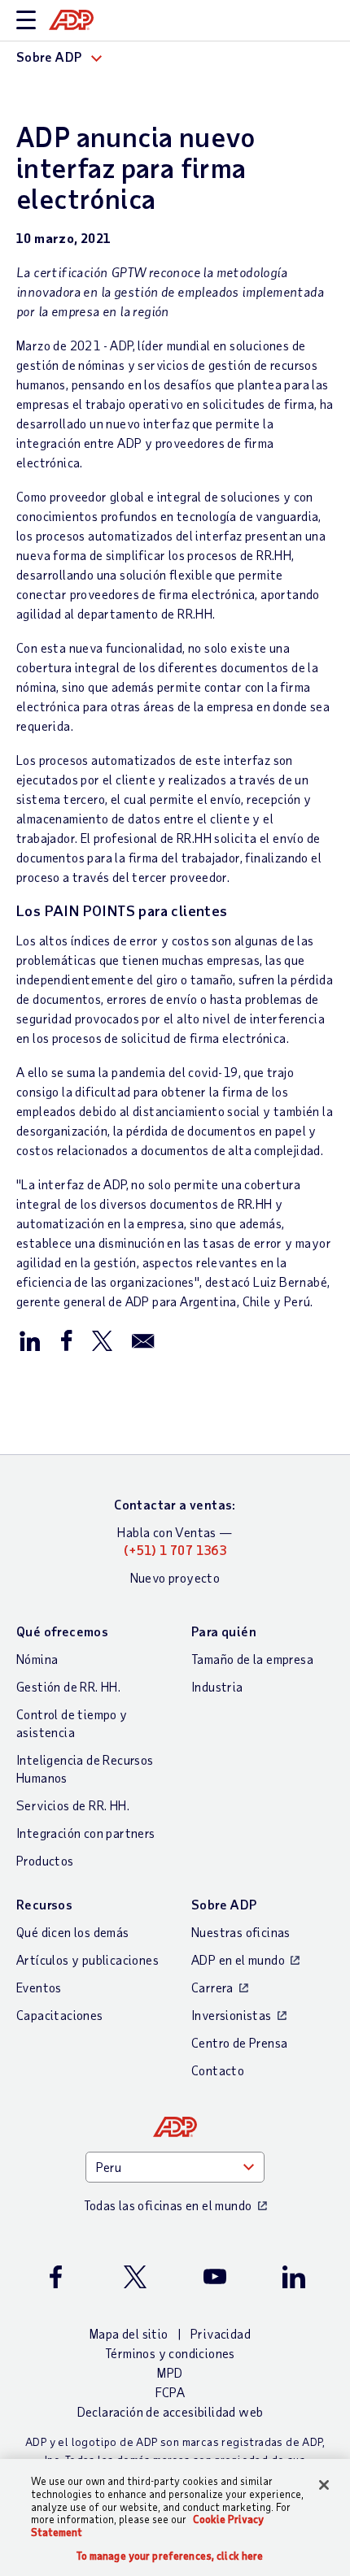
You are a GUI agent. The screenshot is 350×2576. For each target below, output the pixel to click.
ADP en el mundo (238, 1959)
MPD (170, 2372)
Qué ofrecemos (62, 1631)
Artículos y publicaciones (87, 1959)
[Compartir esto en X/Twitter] (102, 1340)
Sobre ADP (224, 1904)
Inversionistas (232, 2015)
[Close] (324, 2485)
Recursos (44, 1904)
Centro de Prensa (239, 2042)
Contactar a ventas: (175, 1504)
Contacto (218, 2070)
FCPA (171, 2392)
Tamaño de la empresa (252, 1659)
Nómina (37, 1659)
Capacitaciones (60, 2015)
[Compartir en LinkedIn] (30, 1340)
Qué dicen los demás (73, 1932)
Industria (217, 1686)
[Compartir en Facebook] (66, 1340)
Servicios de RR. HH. (73, 1805)
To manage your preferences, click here (170, 2556)
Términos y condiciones (170, 2353)
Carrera (212, 1987)
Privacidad (221, 2333)
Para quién (224, 1631)
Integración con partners (86, 1833)
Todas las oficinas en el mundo (168, 2205)
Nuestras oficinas (241, 1932)
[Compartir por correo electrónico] (143, 1340)
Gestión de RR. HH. (68, 1686)
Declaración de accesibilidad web (171, 2411)
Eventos (39, 1987)
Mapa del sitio (129, 2333)
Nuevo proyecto (175, 1577)
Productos (45, 1860)
